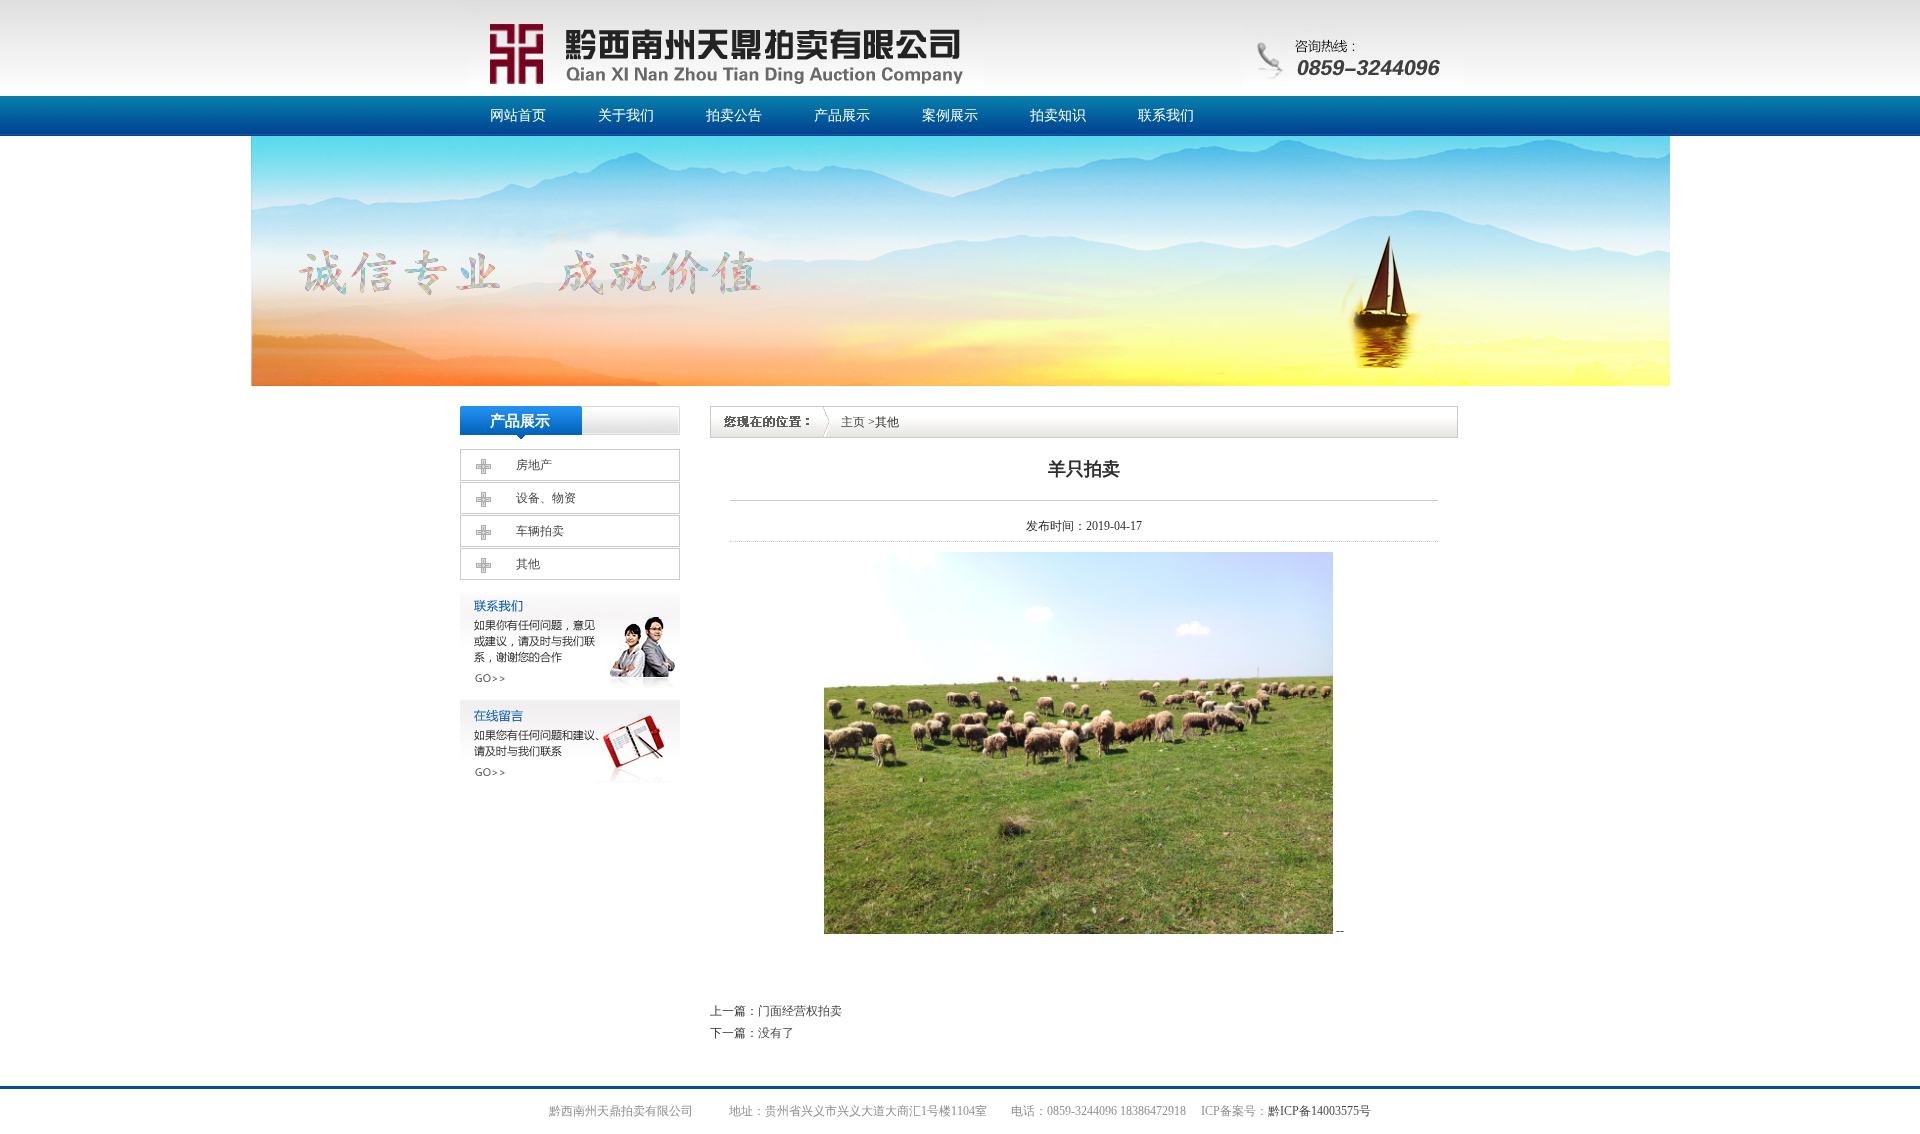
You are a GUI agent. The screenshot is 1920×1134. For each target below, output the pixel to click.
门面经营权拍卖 (800, 1011)
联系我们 (1166, 115)
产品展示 (842, 115)
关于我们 (626, 115)
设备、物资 (546, 498)
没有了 (776, 1033)
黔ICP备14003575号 (1319, 1111)
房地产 (534, 465)
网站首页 (518, 115)
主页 (853, 422)
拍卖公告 (734, 115)
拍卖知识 (1058, 115)
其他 (528, 564)
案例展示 (950, 115)
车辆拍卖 (540, 531)
